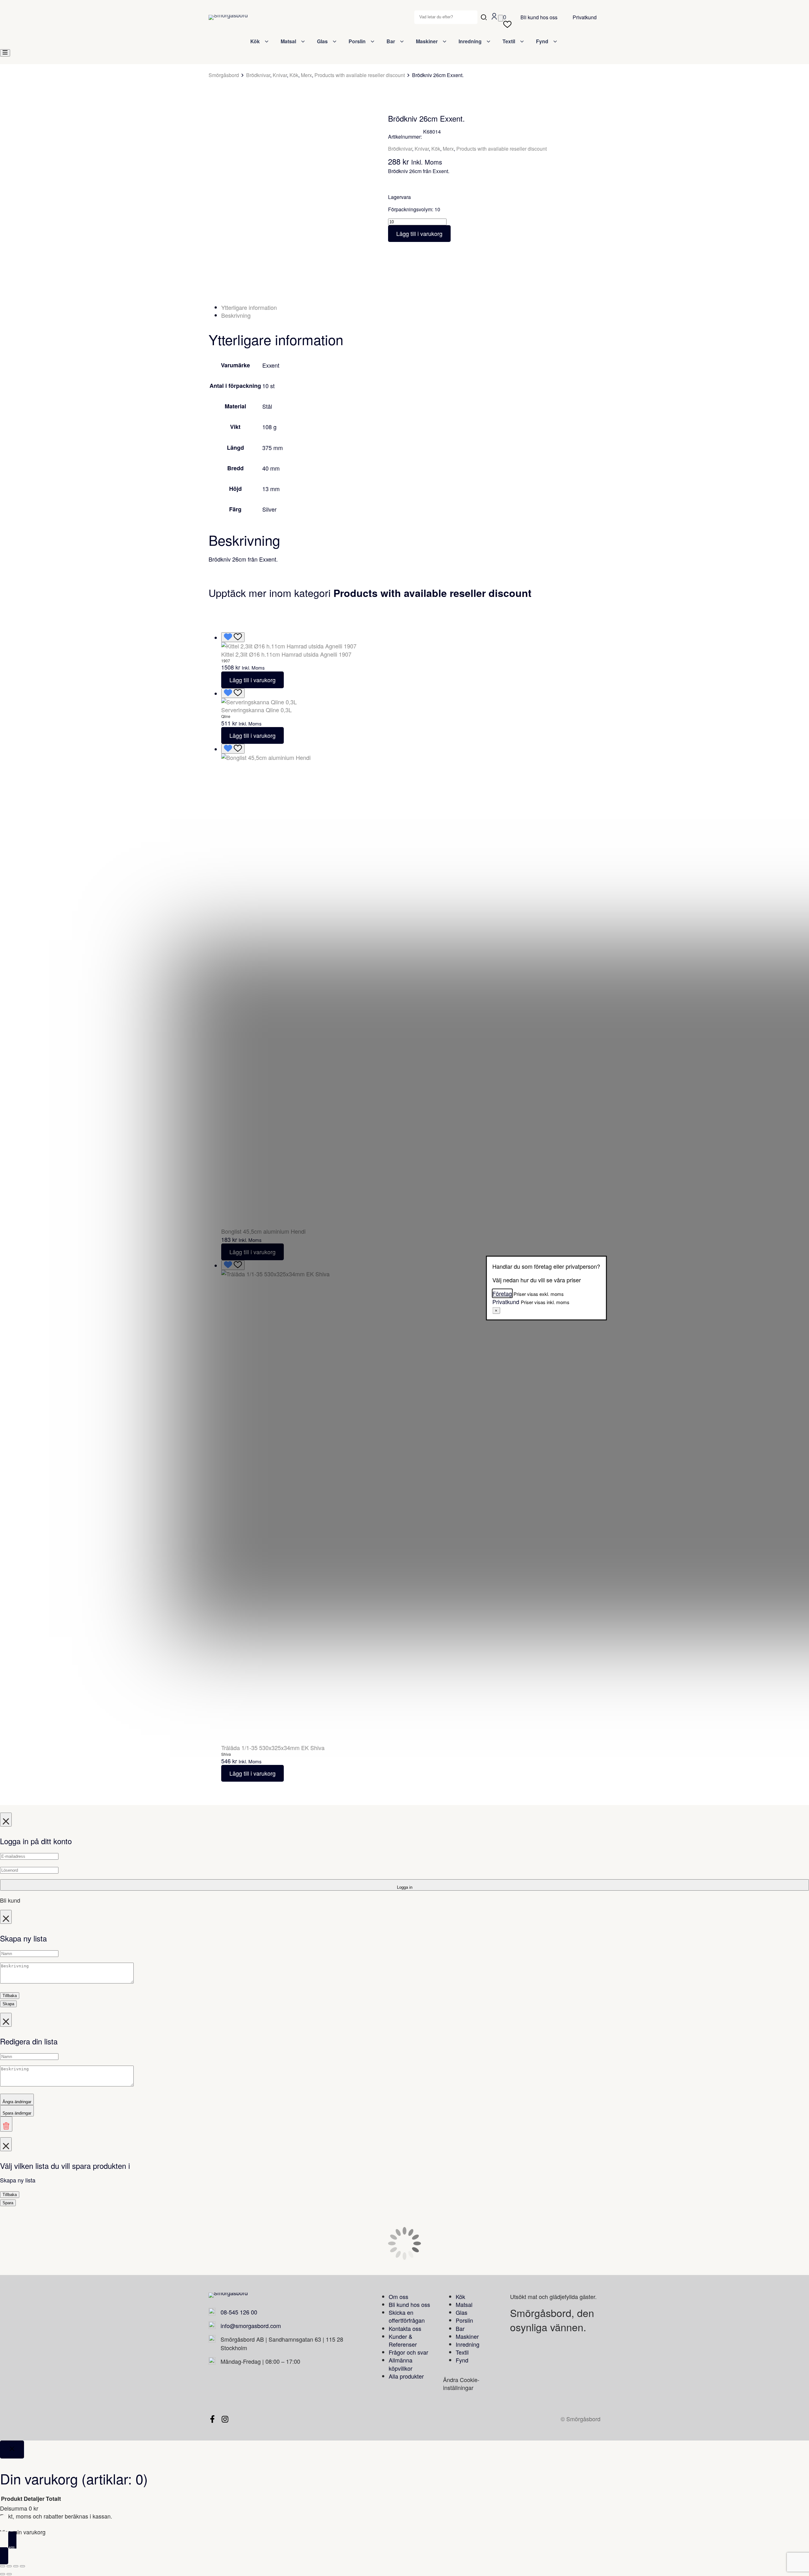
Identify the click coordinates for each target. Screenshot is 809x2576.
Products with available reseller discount (360, 75)
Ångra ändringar (17, 2102)
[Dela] (16, 2566)
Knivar (280, 75)
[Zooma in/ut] (3, 2566)
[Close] (12, 2450)
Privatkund (585, 17)
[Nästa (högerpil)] (9, 2574)
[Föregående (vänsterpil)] (3, 2574)
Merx (306, 75)
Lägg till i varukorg (419, 233)
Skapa (8, 2004)
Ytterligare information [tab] (249, 307)
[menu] (5, 53)
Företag (502, 1293)
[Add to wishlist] (220, 127)
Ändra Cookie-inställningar (461, 2383)
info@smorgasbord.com (251, 2326)
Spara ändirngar (17, 2113)
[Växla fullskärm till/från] (9, 2566)
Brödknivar (258, 75)
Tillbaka (10, 1996)
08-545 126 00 (239, 2312)
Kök (294, 75)
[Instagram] (225, 2419)
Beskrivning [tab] (236, 315)
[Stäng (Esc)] (22, 2566)
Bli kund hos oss (539, 17)
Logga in (405, 1887)
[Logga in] (494, 18)
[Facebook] (212, 2419)
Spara (8, 2203)
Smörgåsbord (224, 75)
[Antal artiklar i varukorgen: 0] (501, 18)
